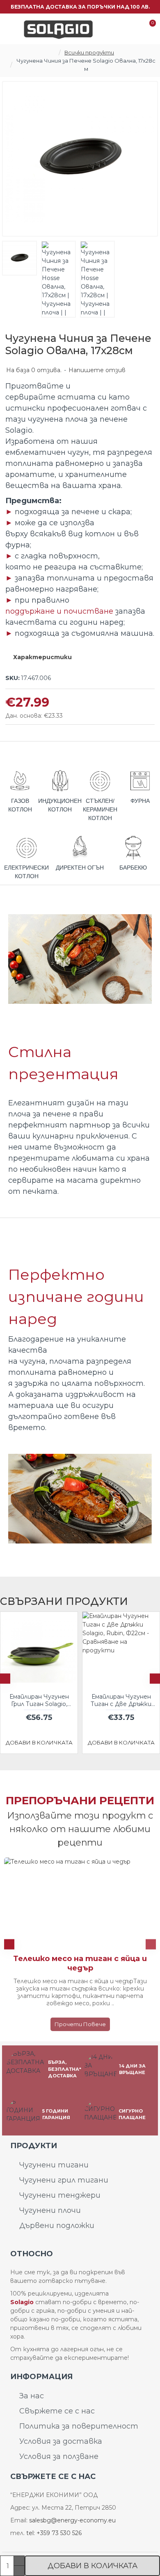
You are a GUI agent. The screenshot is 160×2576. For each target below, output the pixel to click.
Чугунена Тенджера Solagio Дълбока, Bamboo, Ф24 (99, 1700)
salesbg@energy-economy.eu (72, 2520)
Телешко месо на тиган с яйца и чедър (80, 1963)
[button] (5, 1679)
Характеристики (42, 657)
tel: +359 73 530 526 (54, 2533)
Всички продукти (89, 52)
